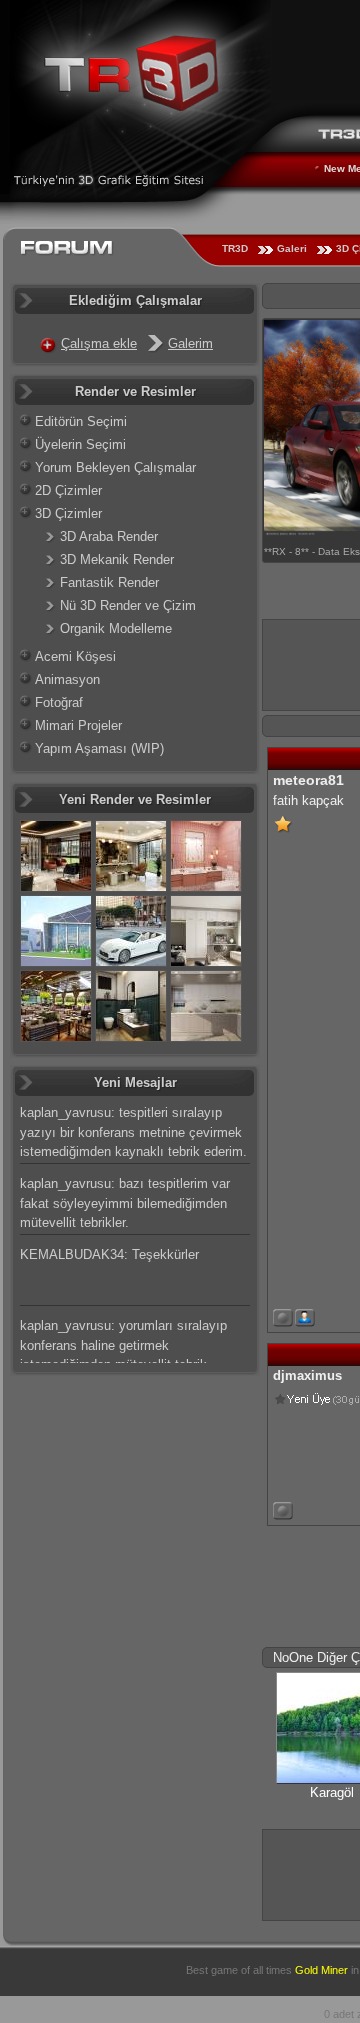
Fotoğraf (59, 702)
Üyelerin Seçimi (80, 444)
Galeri (292, 248)
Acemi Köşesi (75, 656)
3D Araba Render (109, 536)
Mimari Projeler (78, 725)
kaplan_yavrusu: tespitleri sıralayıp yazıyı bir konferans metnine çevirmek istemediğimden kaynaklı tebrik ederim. (133, 1132)
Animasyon (67, 679)
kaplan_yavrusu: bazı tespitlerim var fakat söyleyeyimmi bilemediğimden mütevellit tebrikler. (125, 1203)
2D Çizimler (68, 490)
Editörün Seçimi (81, 421)
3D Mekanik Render (117, 559)
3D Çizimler (68, 513)
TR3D (235, 248)
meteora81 (308, 780)
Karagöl (332, 1792)
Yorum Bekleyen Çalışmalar (115, 467)
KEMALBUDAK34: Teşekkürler (109, 1254)
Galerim (190, 343)
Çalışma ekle (99, 343)
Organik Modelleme (116, 628)
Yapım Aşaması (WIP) (99, 748)
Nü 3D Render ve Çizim (128, 605)
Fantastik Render (109, 582)
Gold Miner (321, 1970)
